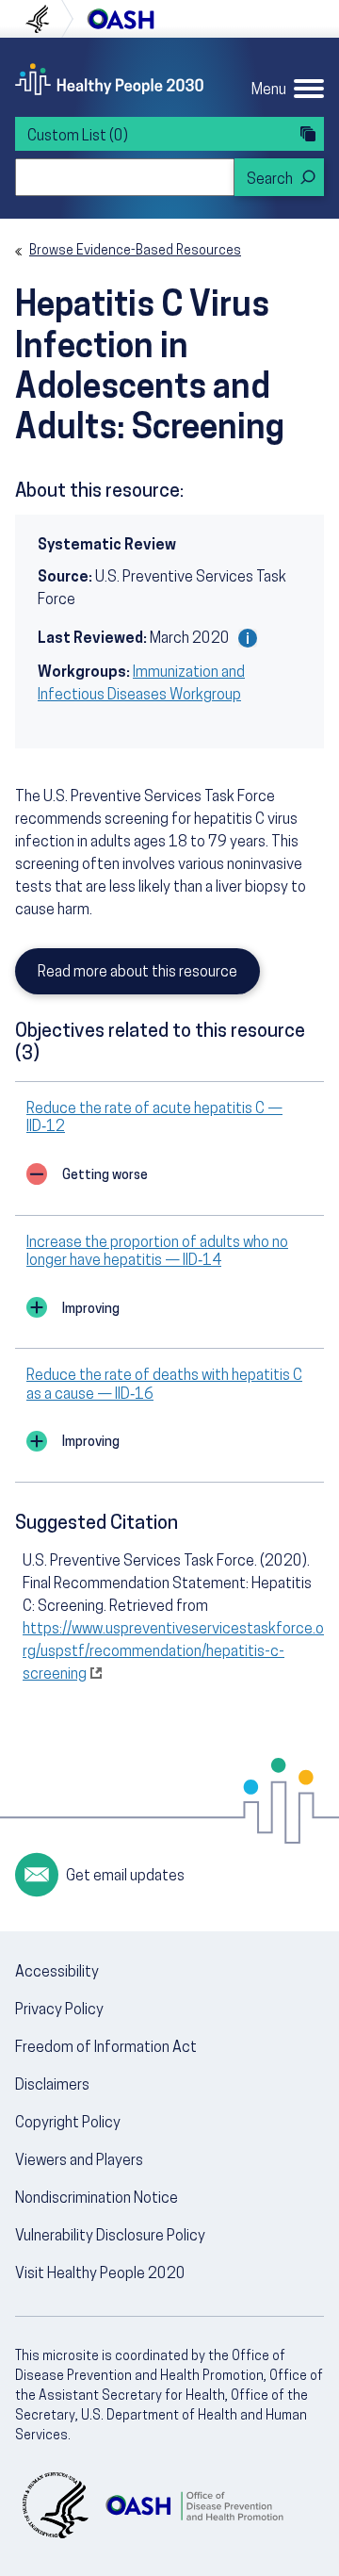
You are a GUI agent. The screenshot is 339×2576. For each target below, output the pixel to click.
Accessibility (57, 1973)
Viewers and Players (79, 2161)
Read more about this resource (137, 973)
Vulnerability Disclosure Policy (110, 2237)
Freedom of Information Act (106, 2048)
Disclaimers (52, 2086)
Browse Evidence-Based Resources (135, 251)
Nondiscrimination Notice (97, 2199)
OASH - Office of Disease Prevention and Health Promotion (194, 2505)
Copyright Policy (68, 2124)
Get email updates (125, 1877)
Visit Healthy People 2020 (100, 2274)
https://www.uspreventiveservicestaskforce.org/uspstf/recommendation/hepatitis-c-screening (173, 1652)
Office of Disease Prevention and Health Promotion (121, 19)
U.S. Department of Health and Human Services (45, 19)
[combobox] (125, 177)
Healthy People (109, 79)
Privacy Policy (59, 2010)
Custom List (78, 137)
